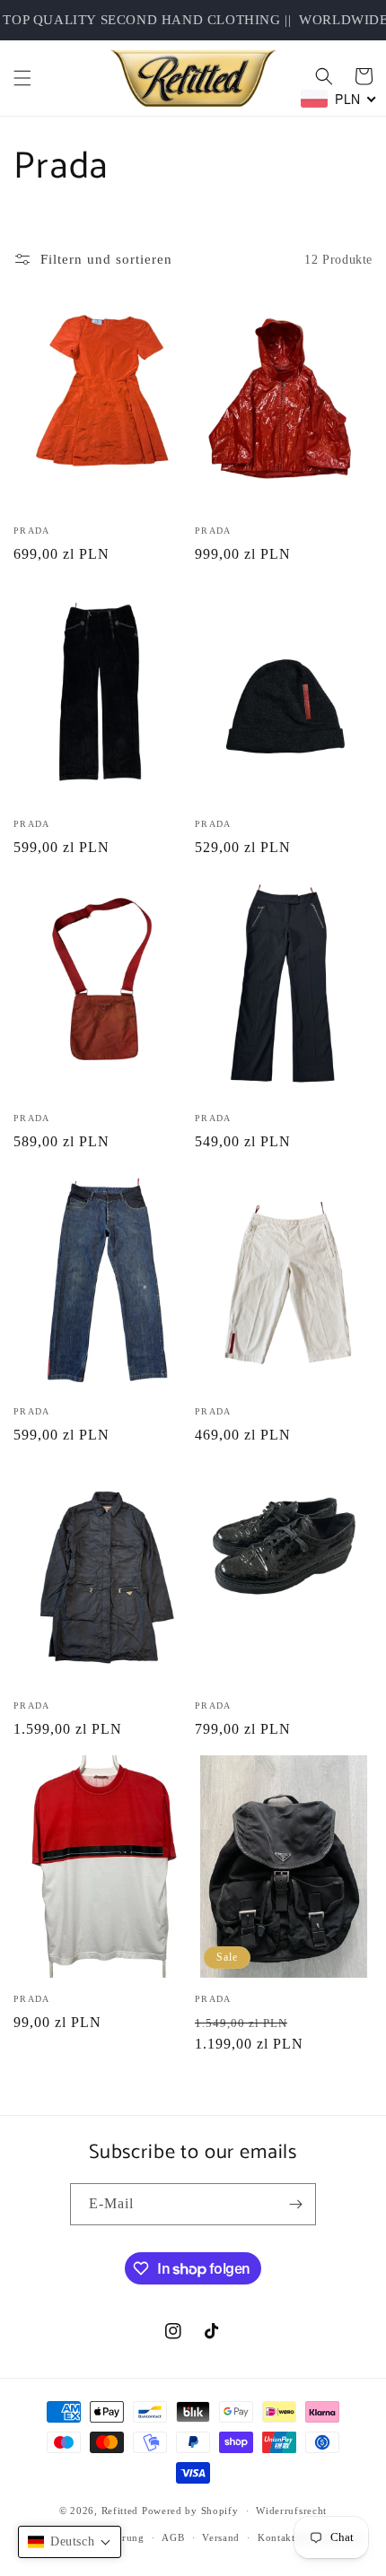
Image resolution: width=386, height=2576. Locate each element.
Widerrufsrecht (291, 2511)
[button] (22, 78)
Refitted (120, 2511)
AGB (173, 2537)
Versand (221, 2537)
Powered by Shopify (190, 2511)
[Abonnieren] (295, 2204)
